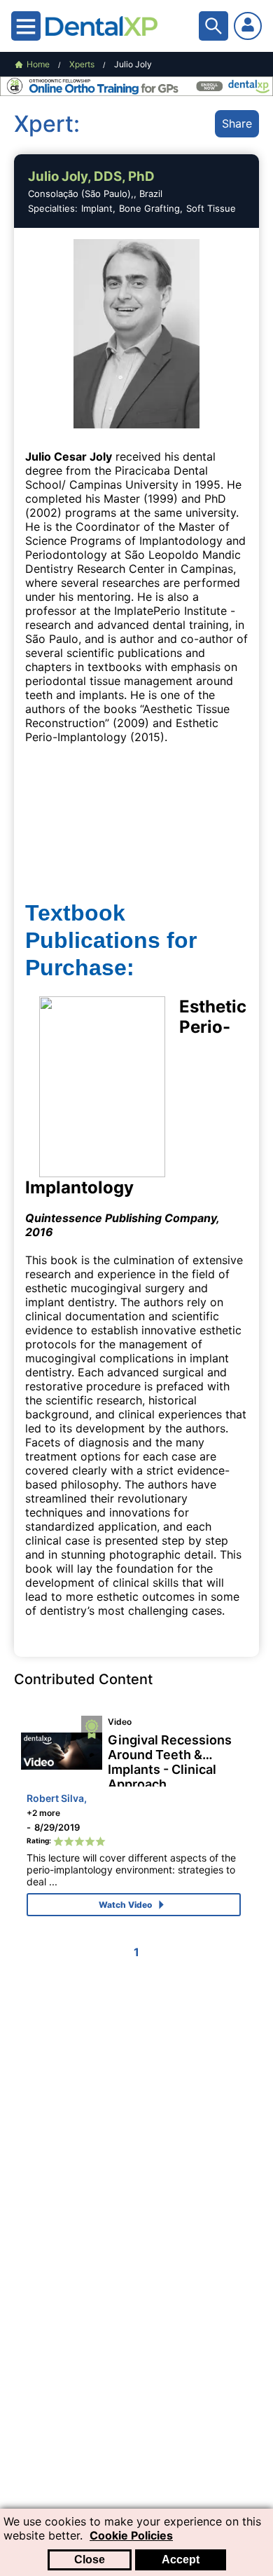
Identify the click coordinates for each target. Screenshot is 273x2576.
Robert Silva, (57, 1798)
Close (90, 2560)
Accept (181, 2560)
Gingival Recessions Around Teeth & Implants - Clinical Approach (170, 1760)
